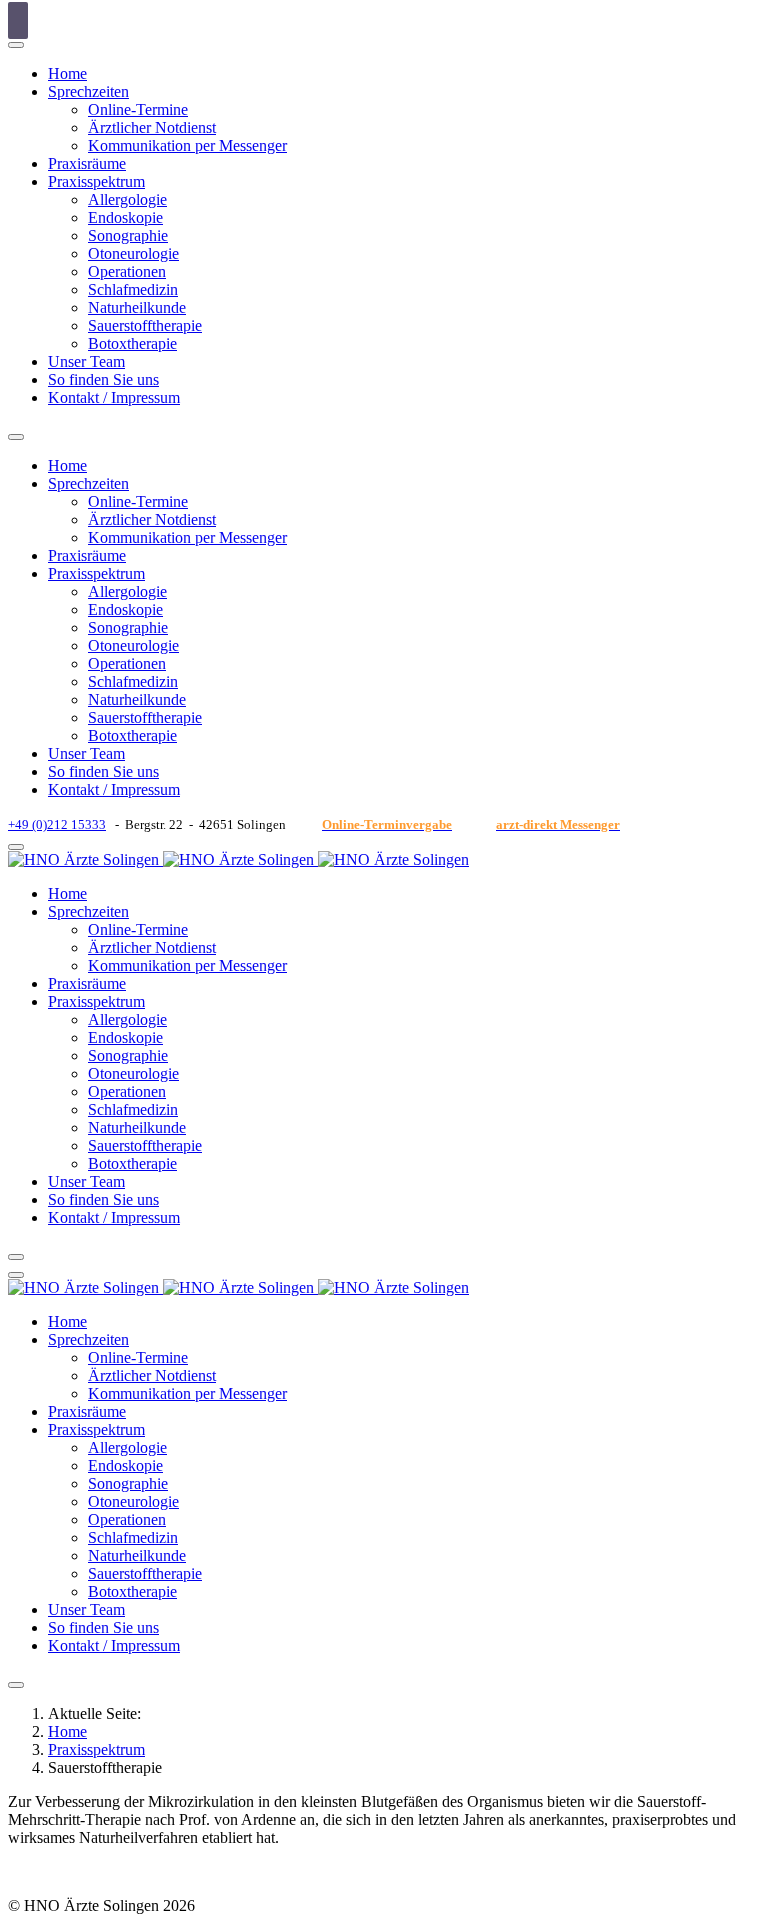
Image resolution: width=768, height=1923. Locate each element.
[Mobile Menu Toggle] (16, 437)
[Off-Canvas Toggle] (16, 45)
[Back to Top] (18, 20)
